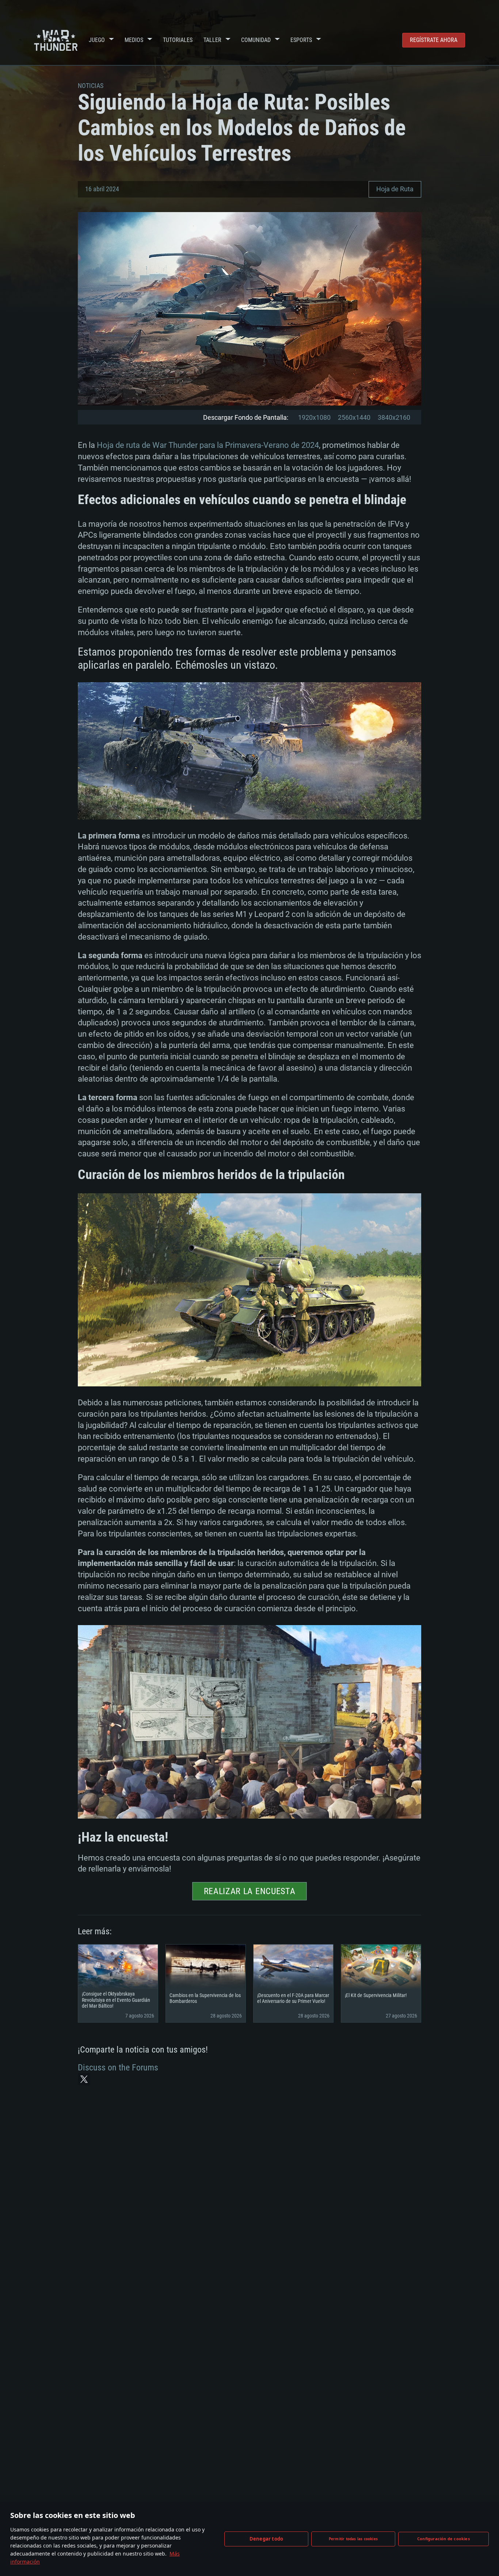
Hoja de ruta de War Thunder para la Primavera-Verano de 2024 (208, 445)
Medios (134, 40)
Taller (212, 40)
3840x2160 (394, 417)
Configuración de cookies (443, 2539)
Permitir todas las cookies (353, 2539)
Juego (97, 40)
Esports (301, 40)
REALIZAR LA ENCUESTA (250, 1891)
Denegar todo (266, 2539)
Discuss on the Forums (118, 2068)
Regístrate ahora (434, 40)
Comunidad (256, 40)
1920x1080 (314, 417)
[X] (84, 2079)
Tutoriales (178, 40)
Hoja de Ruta (395, 189)
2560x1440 (354, 417)
